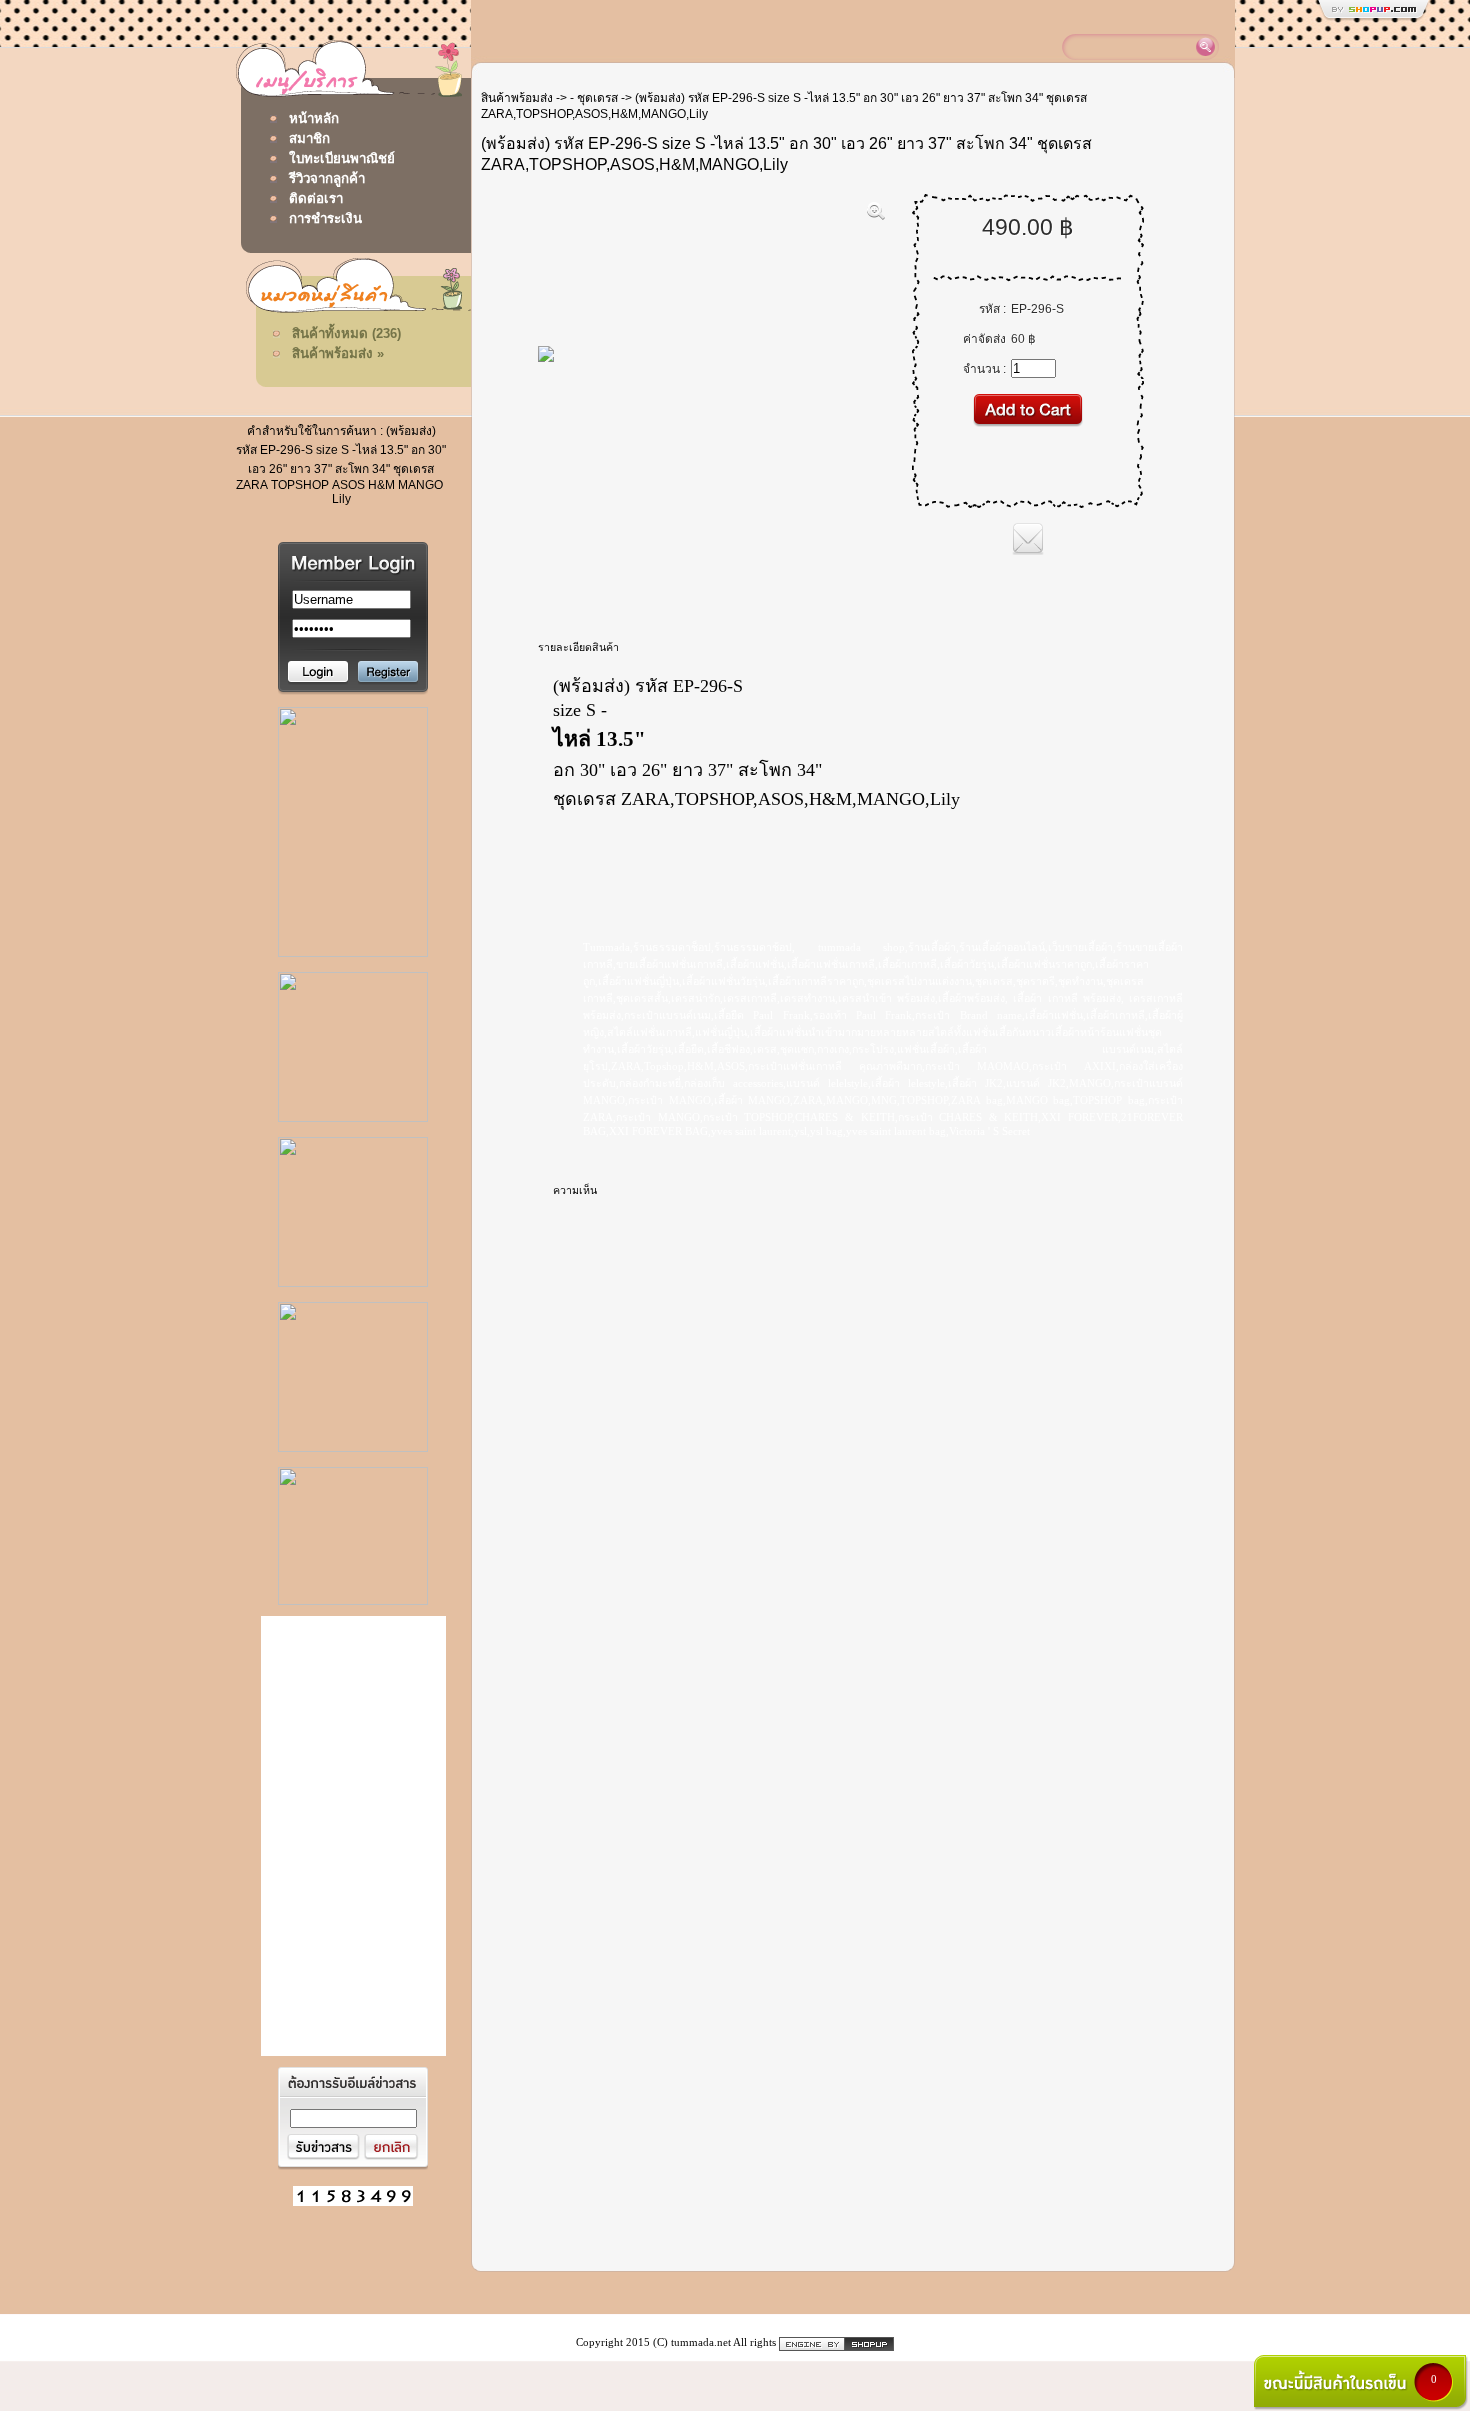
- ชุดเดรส (594, 98)
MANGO (420, 485)
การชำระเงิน (325, 218)
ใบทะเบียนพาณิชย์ (342, 158)
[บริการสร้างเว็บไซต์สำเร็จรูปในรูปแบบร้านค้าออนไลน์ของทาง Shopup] (836, 2342)
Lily (341, 499)
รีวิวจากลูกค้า (327, 178)
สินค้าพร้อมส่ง (517, 98)
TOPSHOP (300, 485)
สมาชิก (309, 138)
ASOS (348, 485)
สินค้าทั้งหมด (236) (346, 333)
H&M (381, 485)
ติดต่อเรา (316, 198)
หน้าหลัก (314, 118)
